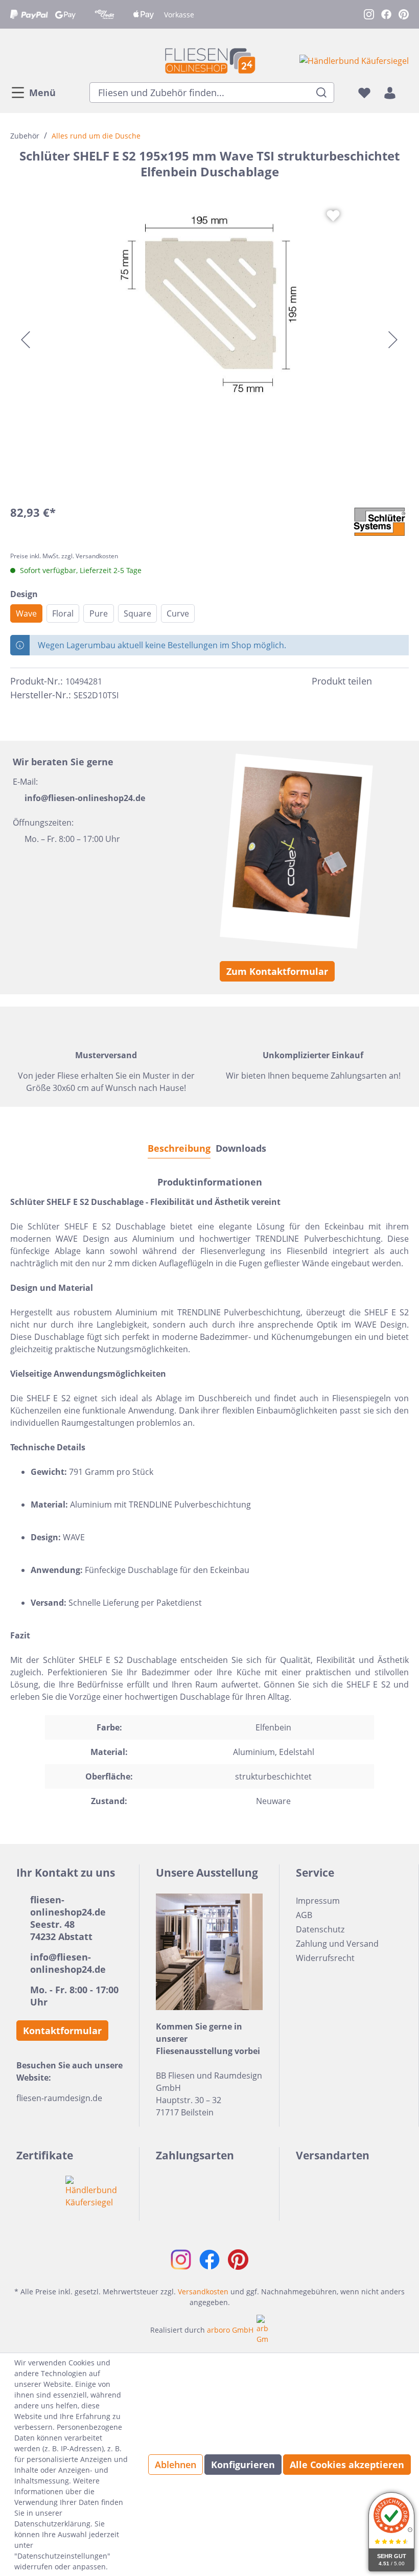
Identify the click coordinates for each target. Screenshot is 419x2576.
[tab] (179, 1148)
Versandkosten (203, 2292)
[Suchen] (322, 93)
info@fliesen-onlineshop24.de (85, 798)
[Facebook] (384, 681)
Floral (63, 613)
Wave (26, 613)
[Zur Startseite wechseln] (209, 61)
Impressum (318, 1901)
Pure (99, 613)
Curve (178, 613)
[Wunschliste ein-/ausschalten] (333, 216)
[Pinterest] (403, 681)
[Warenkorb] (406, 93)
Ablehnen (176, 2465)
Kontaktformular (62, 2031)
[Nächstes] (393, 340)
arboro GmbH (230, 2330)
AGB (304, 1915)
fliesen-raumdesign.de (59, 2098)
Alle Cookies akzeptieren (347, 2465)
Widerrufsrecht (325, 1958)
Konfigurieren (243, 2465)
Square (137, 613)
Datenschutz (320, 1929)
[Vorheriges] (26, 340)
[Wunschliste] (364, 93)
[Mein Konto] (390, 93)
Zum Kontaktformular (277, 971)
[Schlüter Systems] (380, 522)
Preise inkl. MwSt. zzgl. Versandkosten (64, 556)
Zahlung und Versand (337, 1944)
